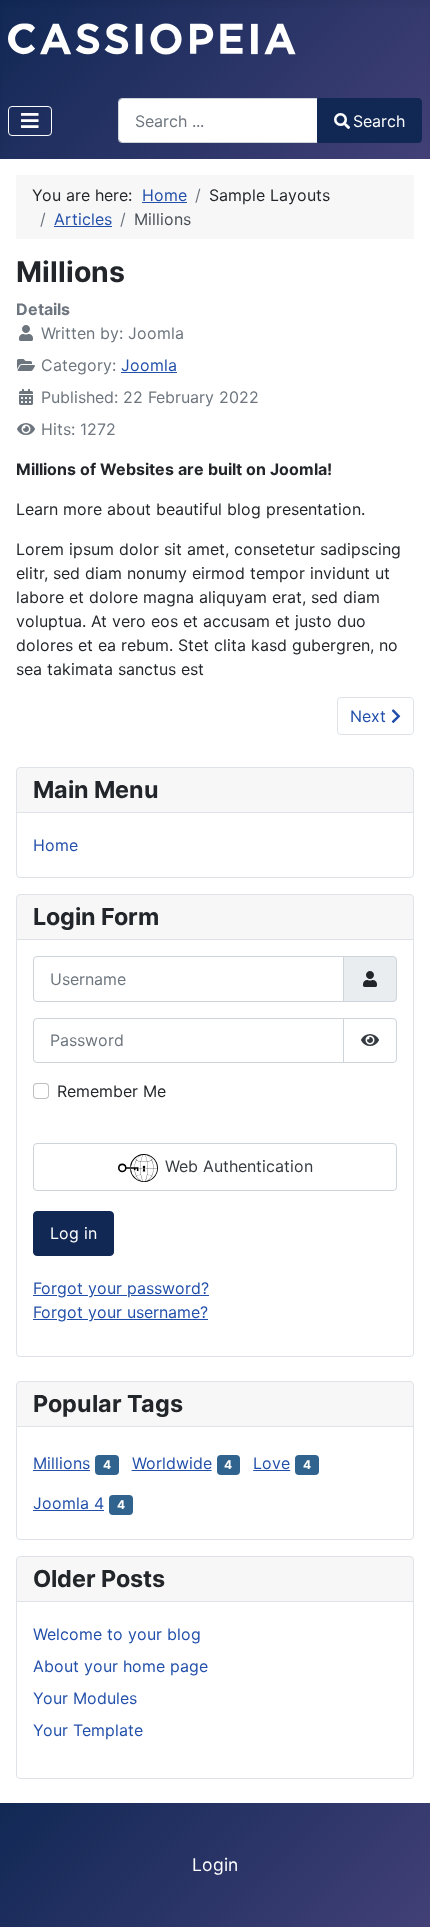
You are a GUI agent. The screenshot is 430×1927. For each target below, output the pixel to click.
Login (215, 1864)
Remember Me (111, 1091)
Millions (61, 1463)
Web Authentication (236, 1166)
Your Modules (85, 1698)
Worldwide (172, 1463)
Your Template (88, 1730)
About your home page (120, 1666)
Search (379, 121)
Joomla (149, 365)
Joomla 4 (68, 1503)
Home (55, 845)
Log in (73, 1233)
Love (271, 1463)
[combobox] (218, 120)
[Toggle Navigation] (30, 121)
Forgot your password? (121, 1288)
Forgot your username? (120, 1312)
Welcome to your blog (117, 1634)
